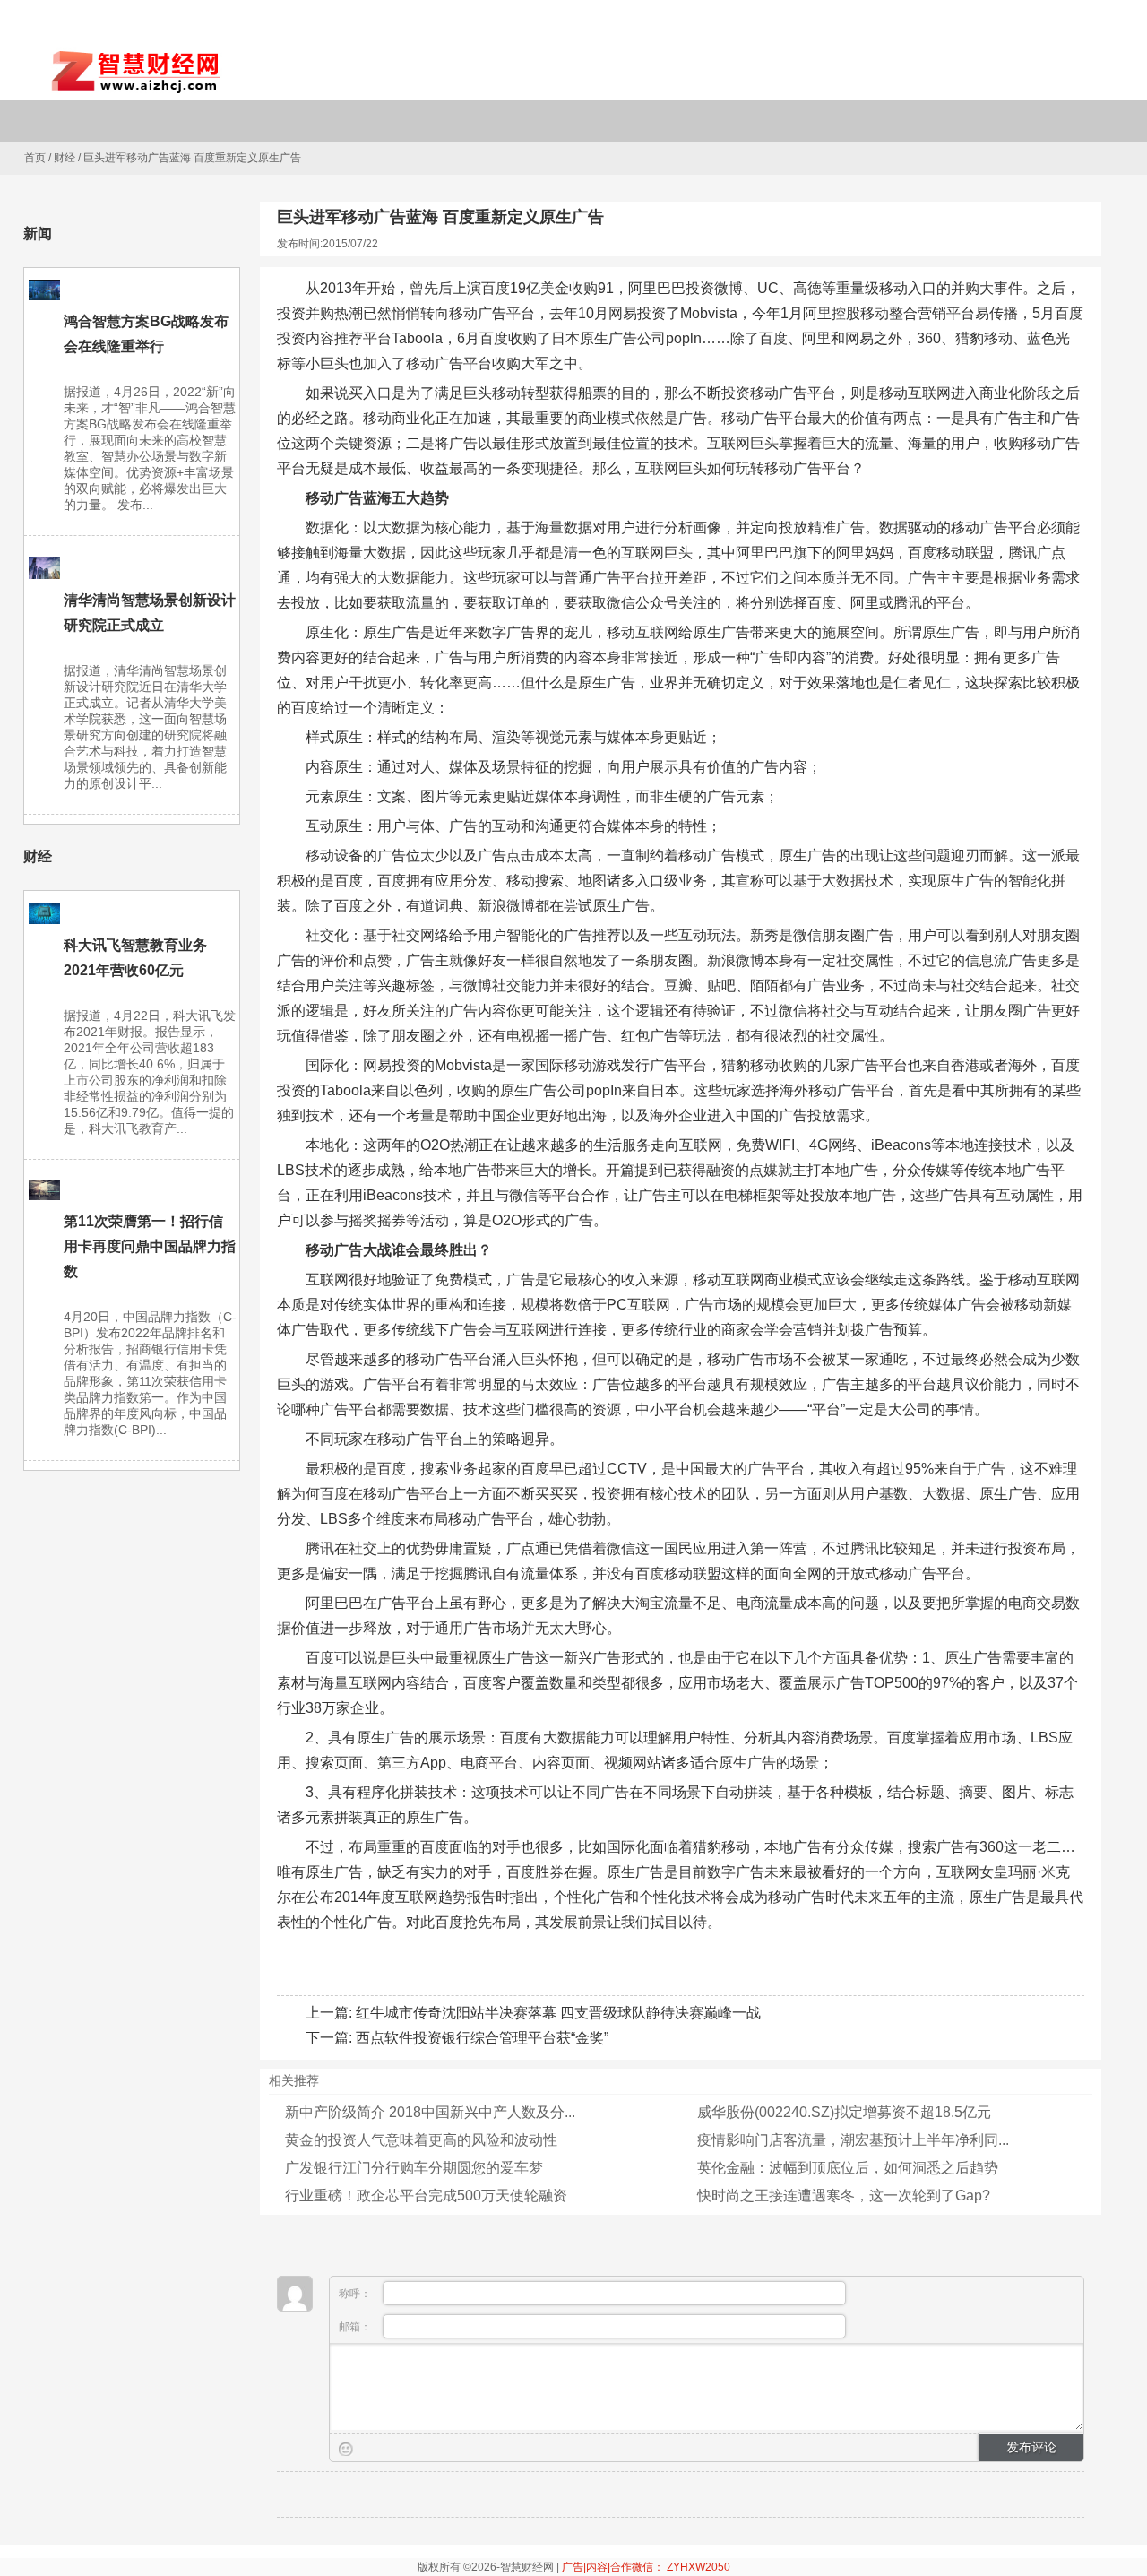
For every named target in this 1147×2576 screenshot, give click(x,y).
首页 (35, 158)
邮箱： (356, 2327)
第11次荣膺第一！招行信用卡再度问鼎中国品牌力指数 (150, 1246)
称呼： (356, 2294)
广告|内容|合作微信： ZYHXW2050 (646, 2567)
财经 (65, 158)
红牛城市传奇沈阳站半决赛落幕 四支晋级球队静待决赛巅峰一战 (558, 2013)
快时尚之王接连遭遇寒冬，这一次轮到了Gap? (844, 2196)
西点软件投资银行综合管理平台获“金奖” (482, 2038)
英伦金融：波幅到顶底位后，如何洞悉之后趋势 (848, 2168)
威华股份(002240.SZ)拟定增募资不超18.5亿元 (844, 2112)
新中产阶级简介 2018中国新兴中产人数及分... (430, 2112)
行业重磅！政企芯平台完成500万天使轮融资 (426, 2196)
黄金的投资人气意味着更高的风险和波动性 (421, 2140)
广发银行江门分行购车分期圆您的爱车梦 (414, 2168)
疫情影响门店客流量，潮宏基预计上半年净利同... (853, 2140)
